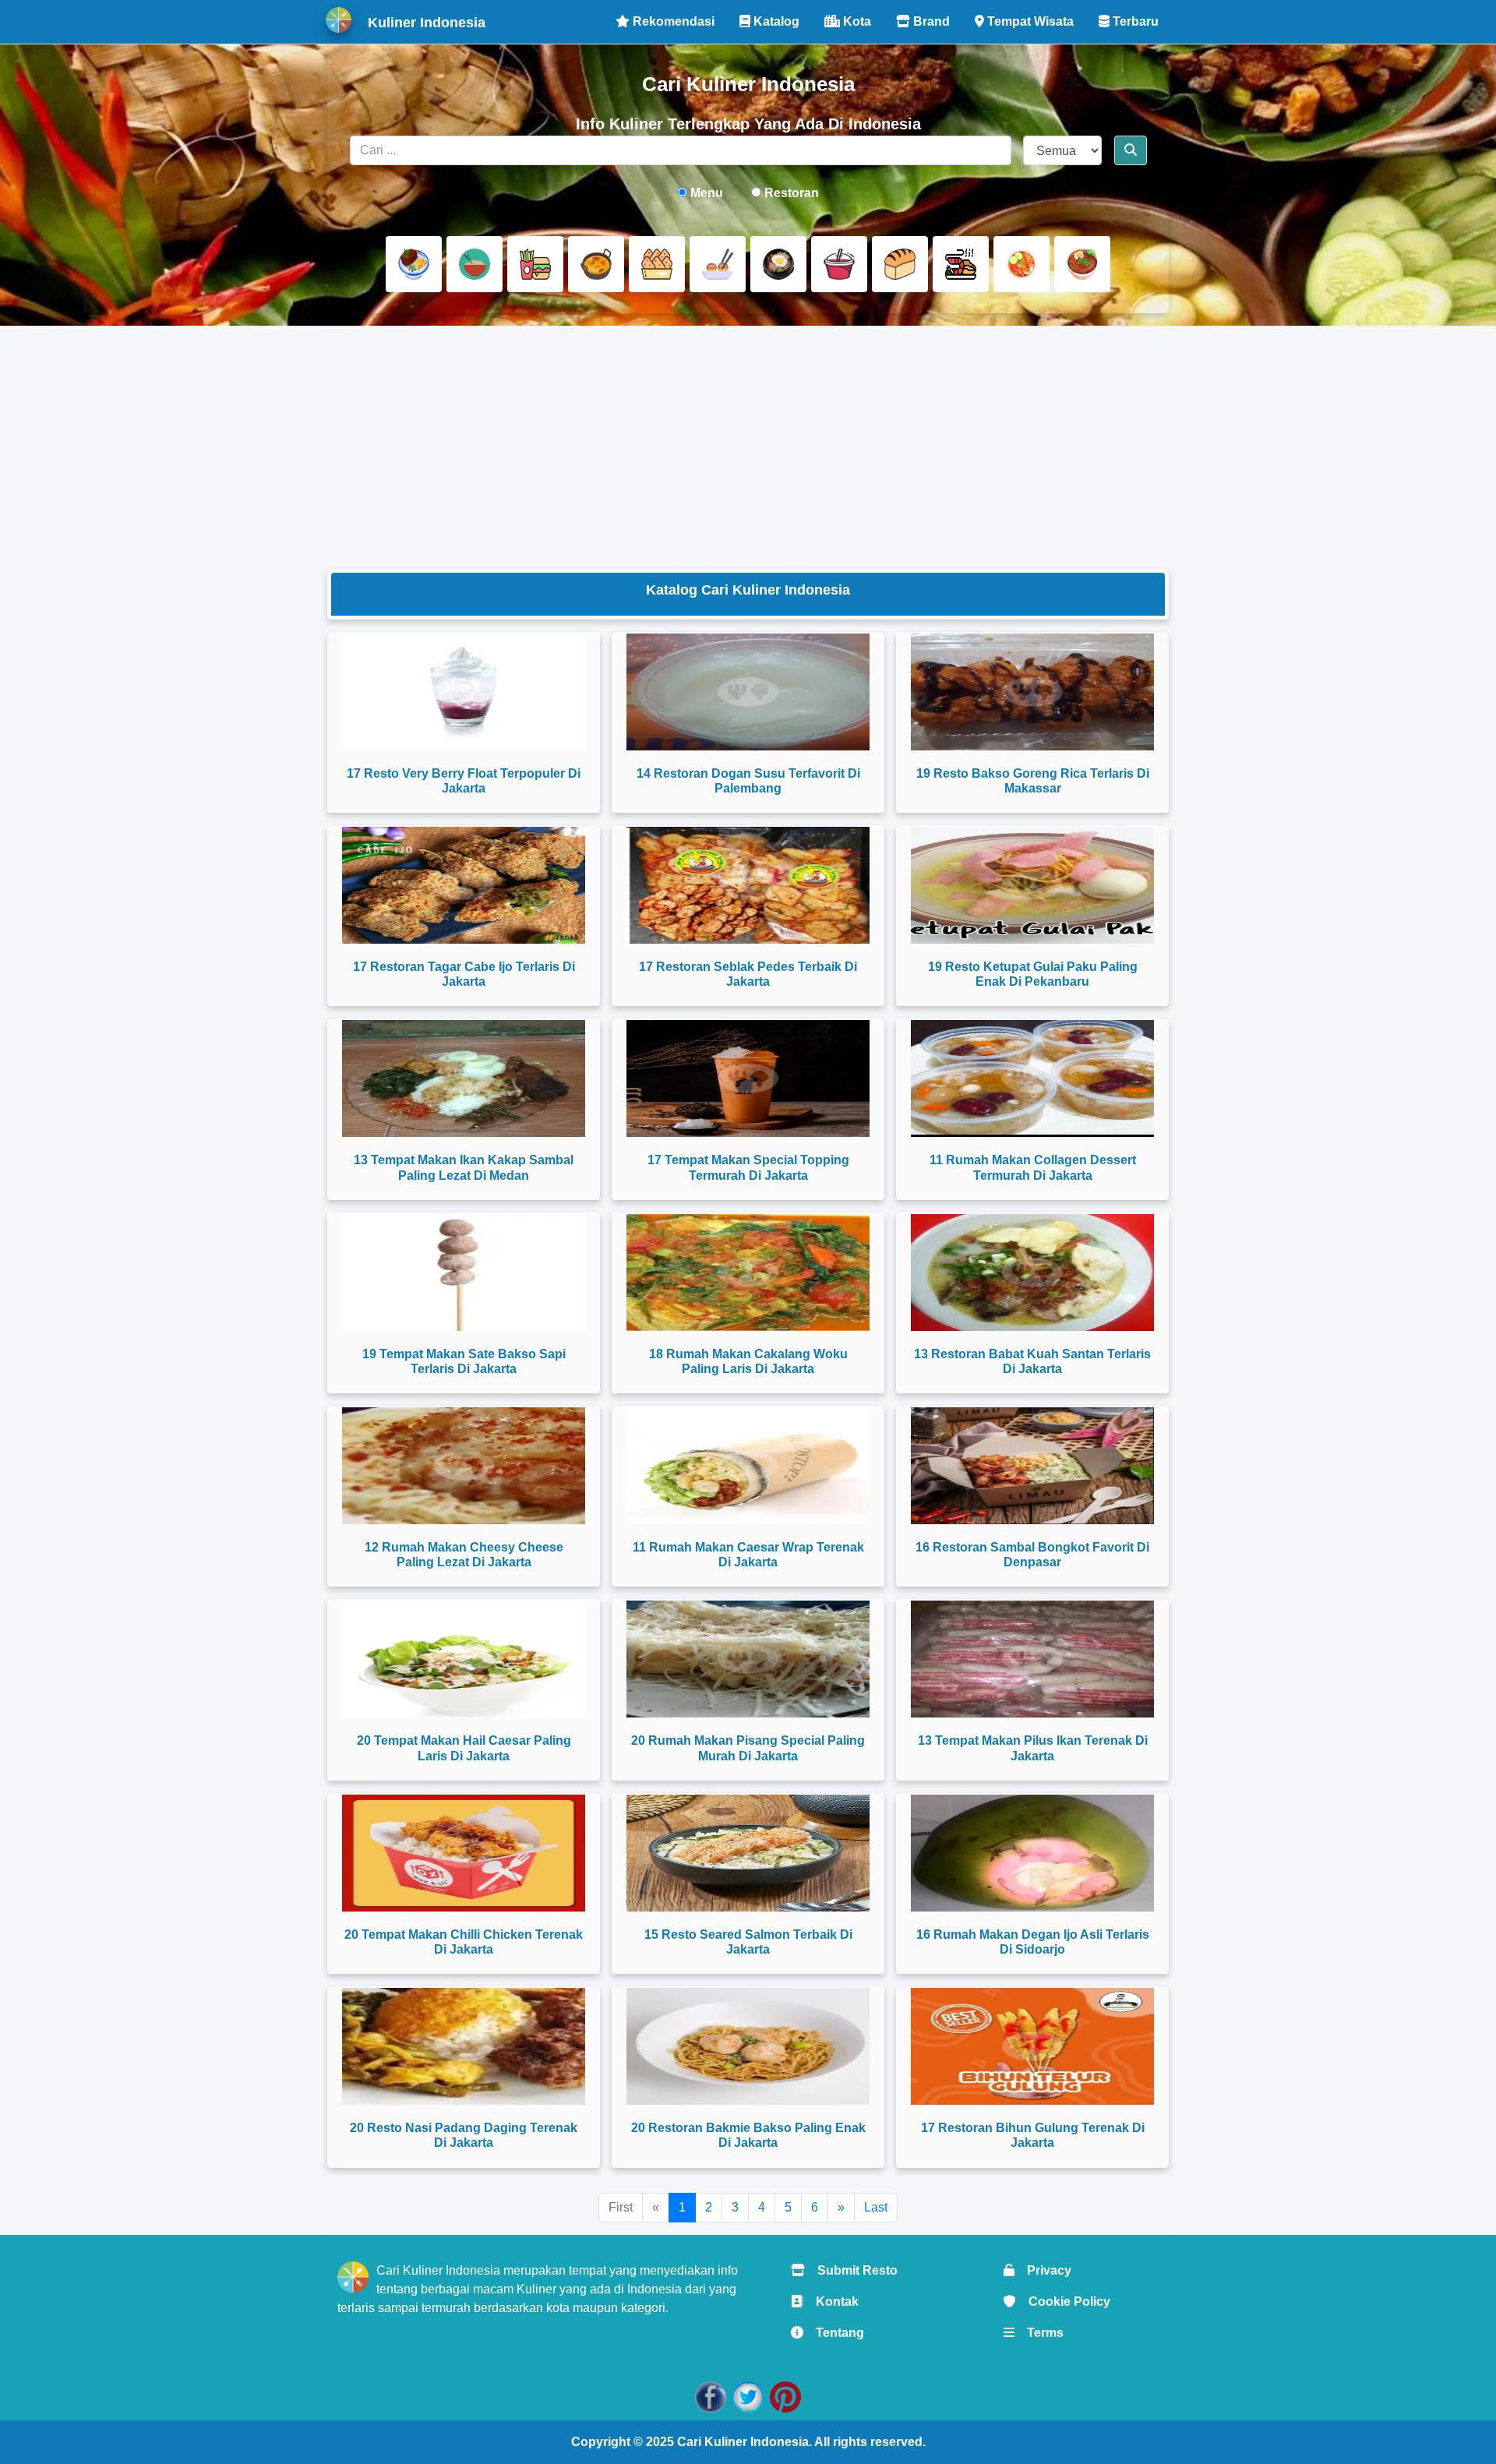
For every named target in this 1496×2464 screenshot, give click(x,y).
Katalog (775, 21)
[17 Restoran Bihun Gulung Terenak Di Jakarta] (1032, 2046)
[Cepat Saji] (535, 264)
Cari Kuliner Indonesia (743, 2442)
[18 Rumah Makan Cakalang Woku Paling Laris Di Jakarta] (748, 1273)
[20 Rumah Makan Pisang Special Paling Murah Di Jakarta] (748, 1659)
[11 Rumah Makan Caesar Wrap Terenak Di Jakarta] (748, 1466)
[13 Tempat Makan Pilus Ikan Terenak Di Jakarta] (1032, 1659)
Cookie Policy (1063, 2302)
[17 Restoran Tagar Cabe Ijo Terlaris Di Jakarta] (464, 885)
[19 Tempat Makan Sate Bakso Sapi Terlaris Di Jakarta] (464, 1273)
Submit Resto (851, 2270)
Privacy (1043, 2270)
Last (876, 2207)
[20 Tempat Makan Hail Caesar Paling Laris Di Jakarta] (464, 1659)
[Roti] (900, 264)
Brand (930, 21)
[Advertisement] (748, 447)
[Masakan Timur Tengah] (1082, 264)
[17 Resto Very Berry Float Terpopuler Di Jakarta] (464, 692)
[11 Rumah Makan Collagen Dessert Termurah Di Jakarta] (1032, 1078)
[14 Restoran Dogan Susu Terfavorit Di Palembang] (748, 692)
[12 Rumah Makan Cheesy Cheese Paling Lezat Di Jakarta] (464, 1466)
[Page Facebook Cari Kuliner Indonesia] (711, 2396)
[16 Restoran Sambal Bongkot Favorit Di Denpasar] (1032, 1466)
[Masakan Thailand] (1021, 264)
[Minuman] (839, 264)
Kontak (831, 2302)
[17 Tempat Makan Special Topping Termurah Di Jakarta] (748, 1078)
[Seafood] (961, 264)
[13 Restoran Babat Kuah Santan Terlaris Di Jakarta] (1032, 1273)
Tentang (834, 2333)
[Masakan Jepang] (718, 264)
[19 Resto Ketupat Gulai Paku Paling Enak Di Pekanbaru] (1032, 885)
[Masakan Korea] (778, 264)
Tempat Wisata (1029, 21)
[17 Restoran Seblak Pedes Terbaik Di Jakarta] (748, 885)
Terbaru (1134, 21)
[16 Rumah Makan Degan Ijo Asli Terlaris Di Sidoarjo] (1032, 1853)
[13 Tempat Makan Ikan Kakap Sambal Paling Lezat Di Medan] (464, 1078)
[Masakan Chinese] (475, 264)
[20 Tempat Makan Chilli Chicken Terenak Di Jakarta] (464, 1853)
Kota (856, 21)
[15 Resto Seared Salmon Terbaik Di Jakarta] (748, 1853)
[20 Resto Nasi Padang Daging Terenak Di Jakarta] (464, 2046)
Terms (1039, 2333)
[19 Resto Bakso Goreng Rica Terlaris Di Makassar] (1032, 692)
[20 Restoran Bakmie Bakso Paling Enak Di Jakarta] (748, 2046)
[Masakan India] (596, 264)
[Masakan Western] (414, 264)
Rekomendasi (672, 21)
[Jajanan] (657, 264)
